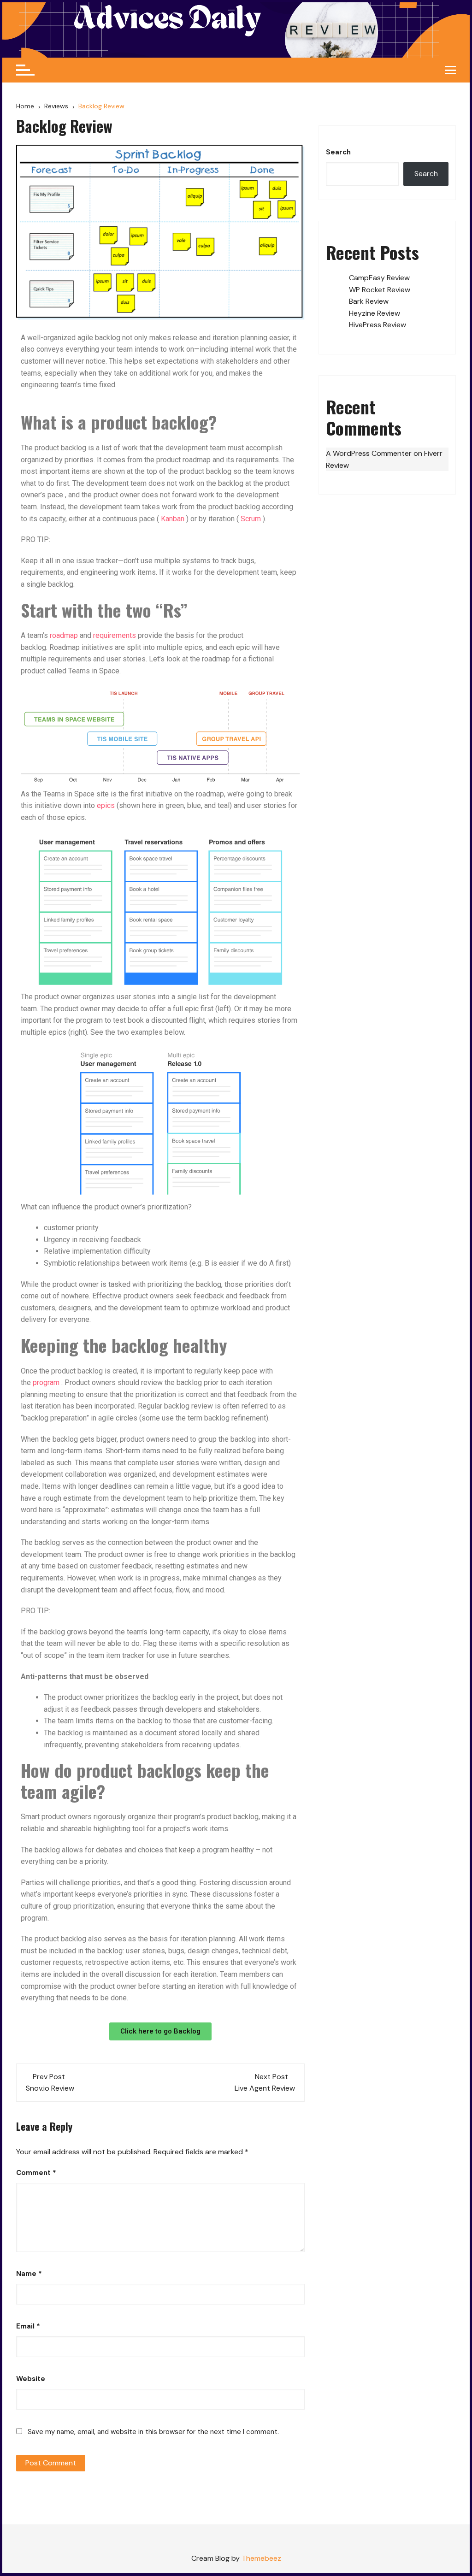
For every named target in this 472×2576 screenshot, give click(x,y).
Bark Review (369, 301)
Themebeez (261, 2558)
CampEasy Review (379, 278)
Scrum (251, 519)
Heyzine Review (375, 313)
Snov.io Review (50, 2088)
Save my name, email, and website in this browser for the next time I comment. (153, 2432)
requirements (115, 635)
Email (28, 2326)
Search (338, 152)
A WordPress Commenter (369, 453)
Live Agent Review (265, 2088)
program (46, 1382)
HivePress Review (378, 325)
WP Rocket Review (380, 290)
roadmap (64, 635)
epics (106, 805)
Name (29, 2274)
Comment (36, 2173)
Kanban (173, 519)
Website (31, 2379)
